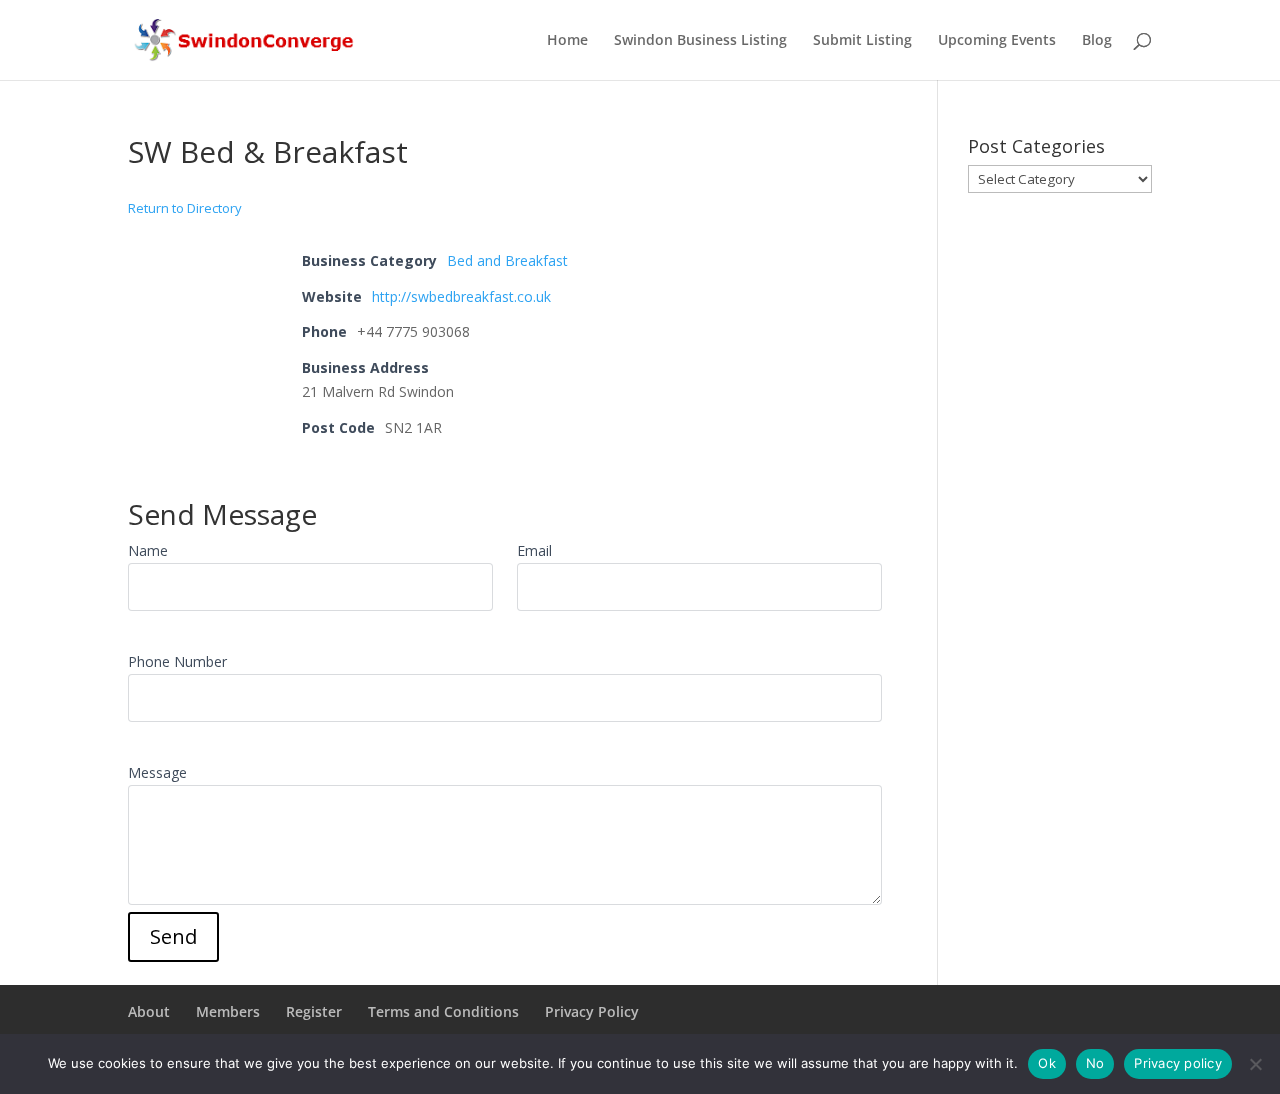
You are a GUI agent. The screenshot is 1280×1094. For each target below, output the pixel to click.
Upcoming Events (997, 41)
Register (314, 1011)
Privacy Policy (592, 1011)
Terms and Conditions (443, 1011)
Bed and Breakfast (507, 260)
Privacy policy (1178, 1063)
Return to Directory (185, 208)
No (1095, 1063)
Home (567, 41)
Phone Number (177, 661)
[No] (1255, 1064)
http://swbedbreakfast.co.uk (461, 296)
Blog (1097, 41)
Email (534, 550)
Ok (1047, 1063)
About (149, 1011)
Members (228, 1011)
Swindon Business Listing (700, 41)
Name (148, 550)
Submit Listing (862, 41)
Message (157, 772)
